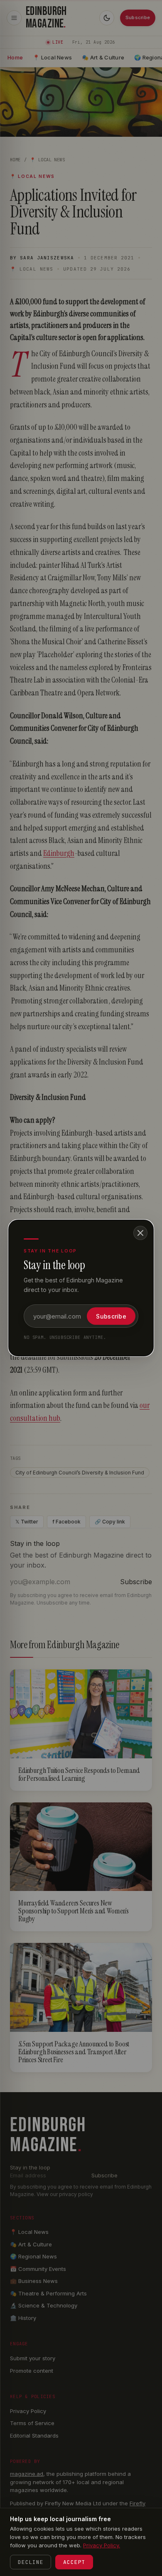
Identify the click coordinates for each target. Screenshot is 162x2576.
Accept (74, 2562)
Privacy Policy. (102, 2545)
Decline (31, 2562)
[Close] (140, 1233)
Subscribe (111, 1316)
